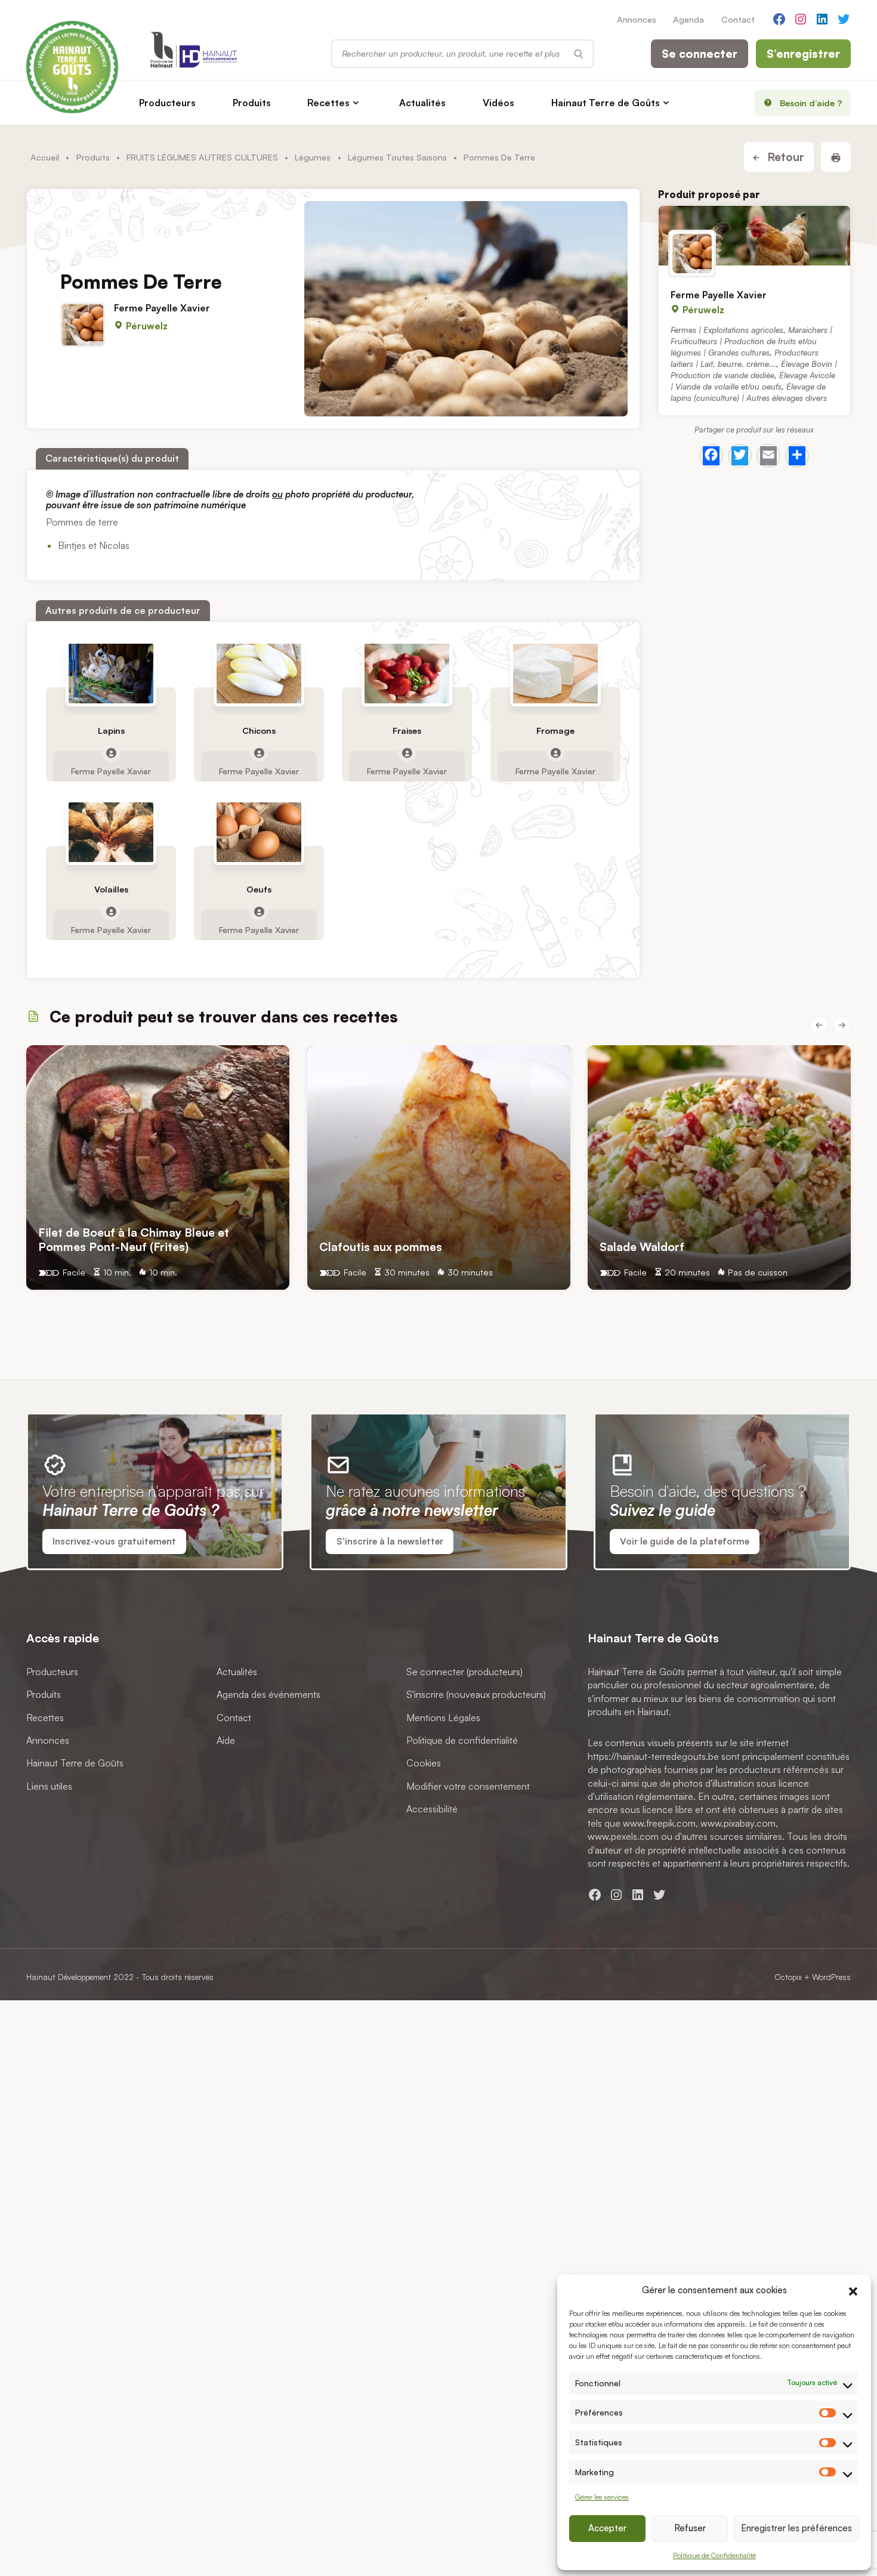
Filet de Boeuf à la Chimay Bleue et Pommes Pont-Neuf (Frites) (134, 1239)
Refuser (690, 2528)
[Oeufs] (259, 833)
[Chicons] (259, 674)
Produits (252, 103)
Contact (738, 19)
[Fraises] (407, 674)
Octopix (788, 1977)
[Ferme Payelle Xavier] (754, 236)
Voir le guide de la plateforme (685, 1541)
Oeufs (259, 890)
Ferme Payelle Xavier (162, 308)
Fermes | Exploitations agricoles (727, 330)
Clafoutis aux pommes (381, 1247)
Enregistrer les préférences (796, 2528)
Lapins (111, 731)
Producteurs (167, 103)
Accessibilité (432, 1809)
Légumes (313, 157)
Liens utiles (49, 1786)
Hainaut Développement (69, 1977)
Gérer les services (602, 2497)
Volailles (111, 890)
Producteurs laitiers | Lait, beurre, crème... (745, 358)
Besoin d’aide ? (811, 103)
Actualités (422, 103)
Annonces (637, 19)
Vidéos (498, 103)
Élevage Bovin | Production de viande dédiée (754, 369)
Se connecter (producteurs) (464, 1672)
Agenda (688, 19)
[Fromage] (555, 674)
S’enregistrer (803, 54)
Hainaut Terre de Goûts (606, 103)
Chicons (259, 731)
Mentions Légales (443, 1718)
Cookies (424, 1763)
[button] (853, 2290)
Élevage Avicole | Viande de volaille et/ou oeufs (753, 381)
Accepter (607, 2528)
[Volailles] (111, 833)
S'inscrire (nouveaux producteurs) (476, 1695)
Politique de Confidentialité (714, 2555)
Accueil (45, 157)
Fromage (555, 731)
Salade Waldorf (642, 1247)
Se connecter (700, 54)
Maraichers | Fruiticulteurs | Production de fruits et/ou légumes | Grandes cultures (751, 341)
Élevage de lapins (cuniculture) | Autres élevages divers (749, 392)
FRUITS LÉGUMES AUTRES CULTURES (202, 157)
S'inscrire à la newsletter (390, 1541)
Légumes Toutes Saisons (397, 157)
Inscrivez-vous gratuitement (114, 1541)
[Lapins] (111, 674)
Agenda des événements (268, 1695)
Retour (784, 157)
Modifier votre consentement (468, 1786)
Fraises (407, 731)
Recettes (328, 103)
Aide (226, 1740)
